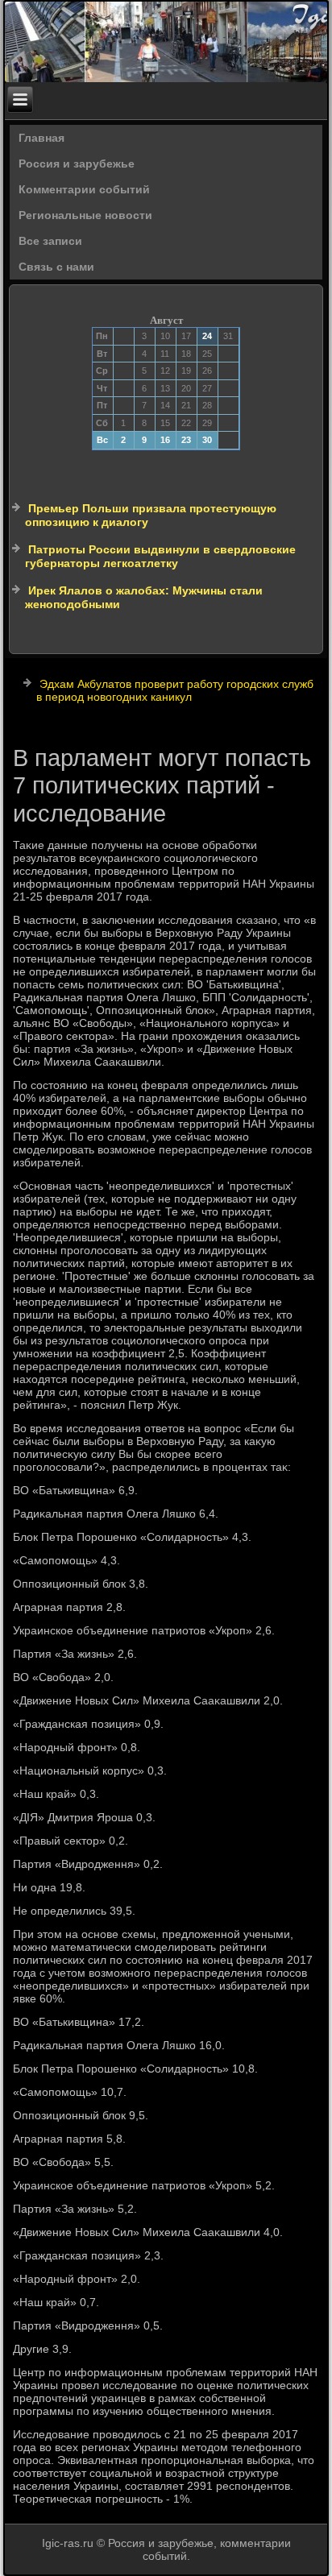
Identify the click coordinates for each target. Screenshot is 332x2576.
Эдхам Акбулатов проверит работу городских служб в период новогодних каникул (175, 690)
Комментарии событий (84, 189)
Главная (41, 138)
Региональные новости (85, 215)
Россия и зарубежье (77, 164)
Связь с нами (56, 267)
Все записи (50, 241)
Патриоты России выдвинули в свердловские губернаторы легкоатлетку (160, 557)
